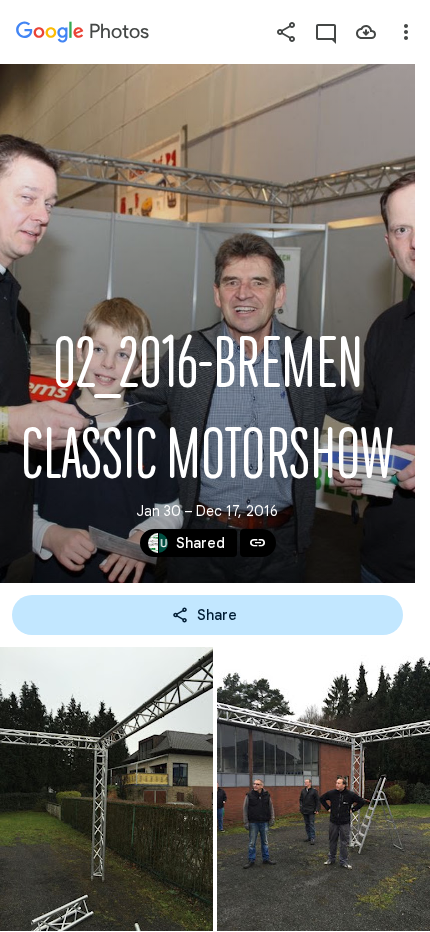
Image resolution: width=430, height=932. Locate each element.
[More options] (406, 32)
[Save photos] (366, 32)
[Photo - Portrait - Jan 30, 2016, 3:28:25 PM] (323, 789)
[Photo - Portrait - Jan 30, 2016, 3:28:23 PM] (106, 789)
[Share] (286, 32)
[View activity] (326, 32)
